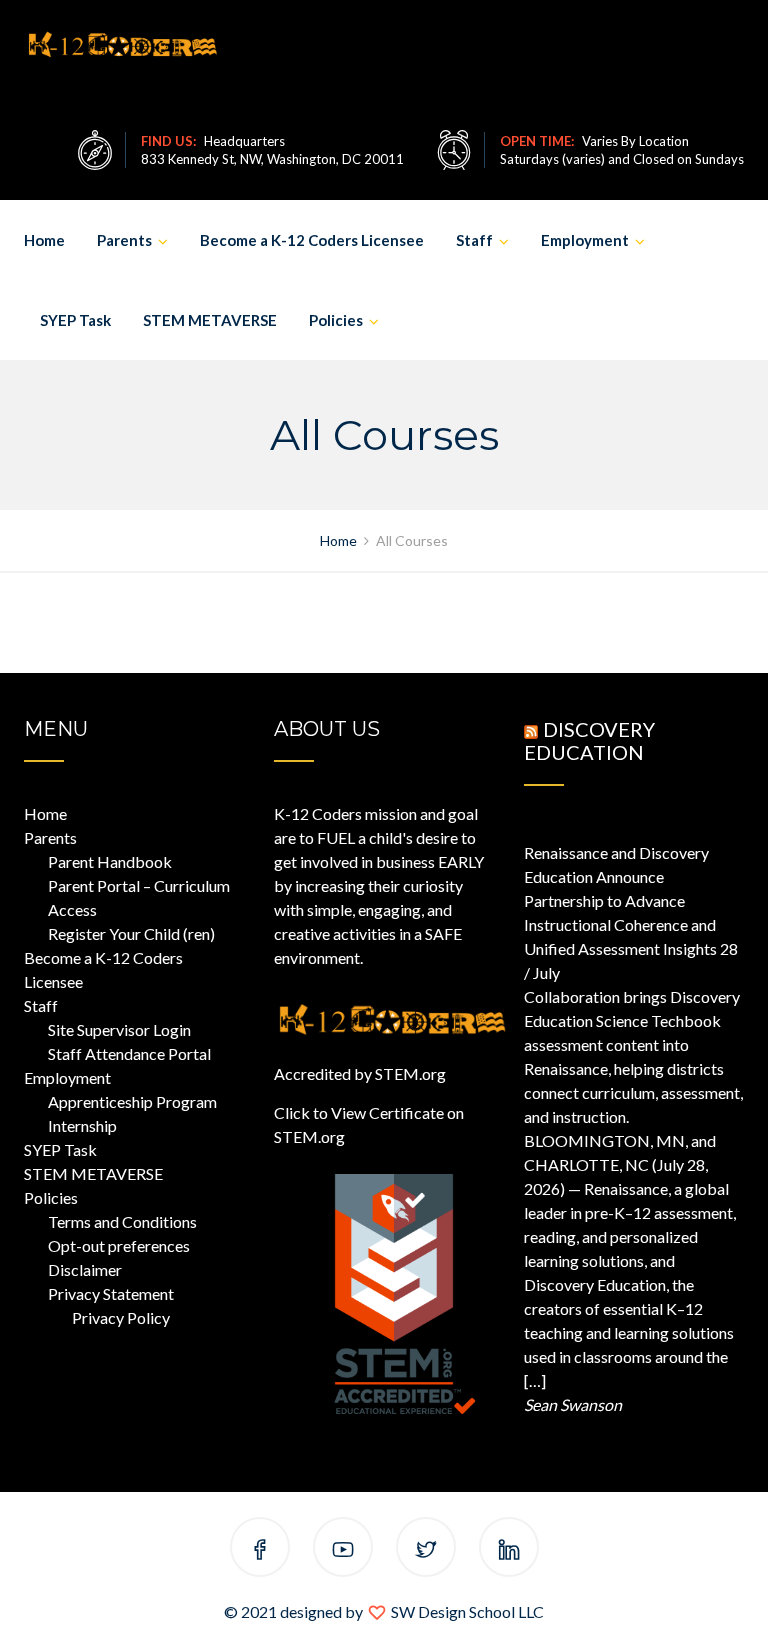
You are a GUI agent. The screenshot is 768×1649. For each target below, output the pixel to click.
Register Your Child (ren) (131, 933)
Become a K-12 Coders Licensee (312, 240)
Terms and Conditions (122, 1221)
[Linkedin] (509, 1550)
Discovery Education (589, 740)
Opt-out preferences (119, 1245)
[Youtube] (343, 1550)
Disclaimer (85, 1269)
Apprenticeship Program (132, 1101)
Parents (124, 240)
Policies (336, 320)
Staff (474, 240)
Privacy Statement (111, 1293)
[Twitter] (426, 1550)
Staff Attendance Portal (129, 1053)
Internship (82, 1125)
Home (44, 240)
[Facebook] (260, 1550)
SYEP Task (75, 320)
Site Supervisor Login (119, 1029)
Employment (585, 240)
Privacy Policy (121, 1317)
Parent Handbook (110, 861)
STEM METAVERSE (210, 320)
